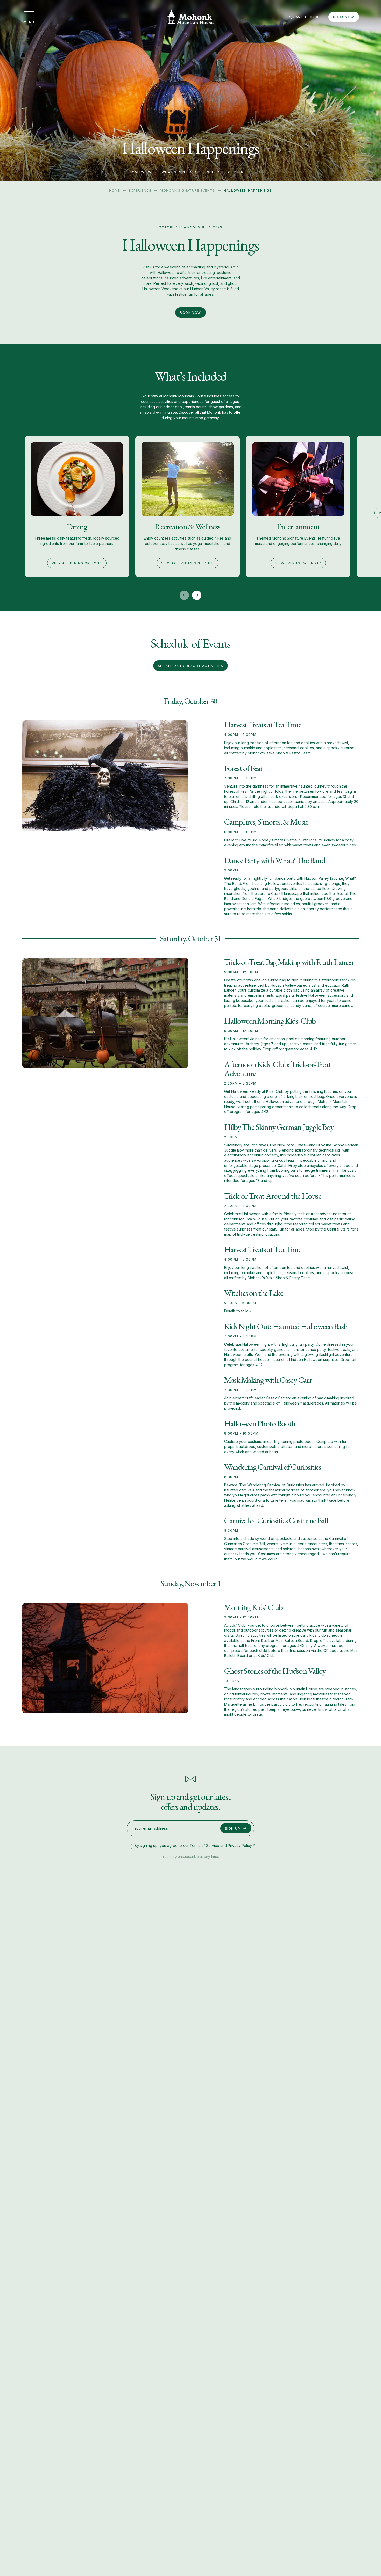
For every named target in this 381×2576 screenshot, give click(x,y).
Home (115, 190)
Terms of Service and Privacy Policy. (221, 1846)
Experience (140, 190)
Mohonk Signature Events (188, 190)
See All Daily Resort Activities (191, 666)
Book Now (344, 17)
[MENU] (29, 14)
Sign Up (233, 1828)
